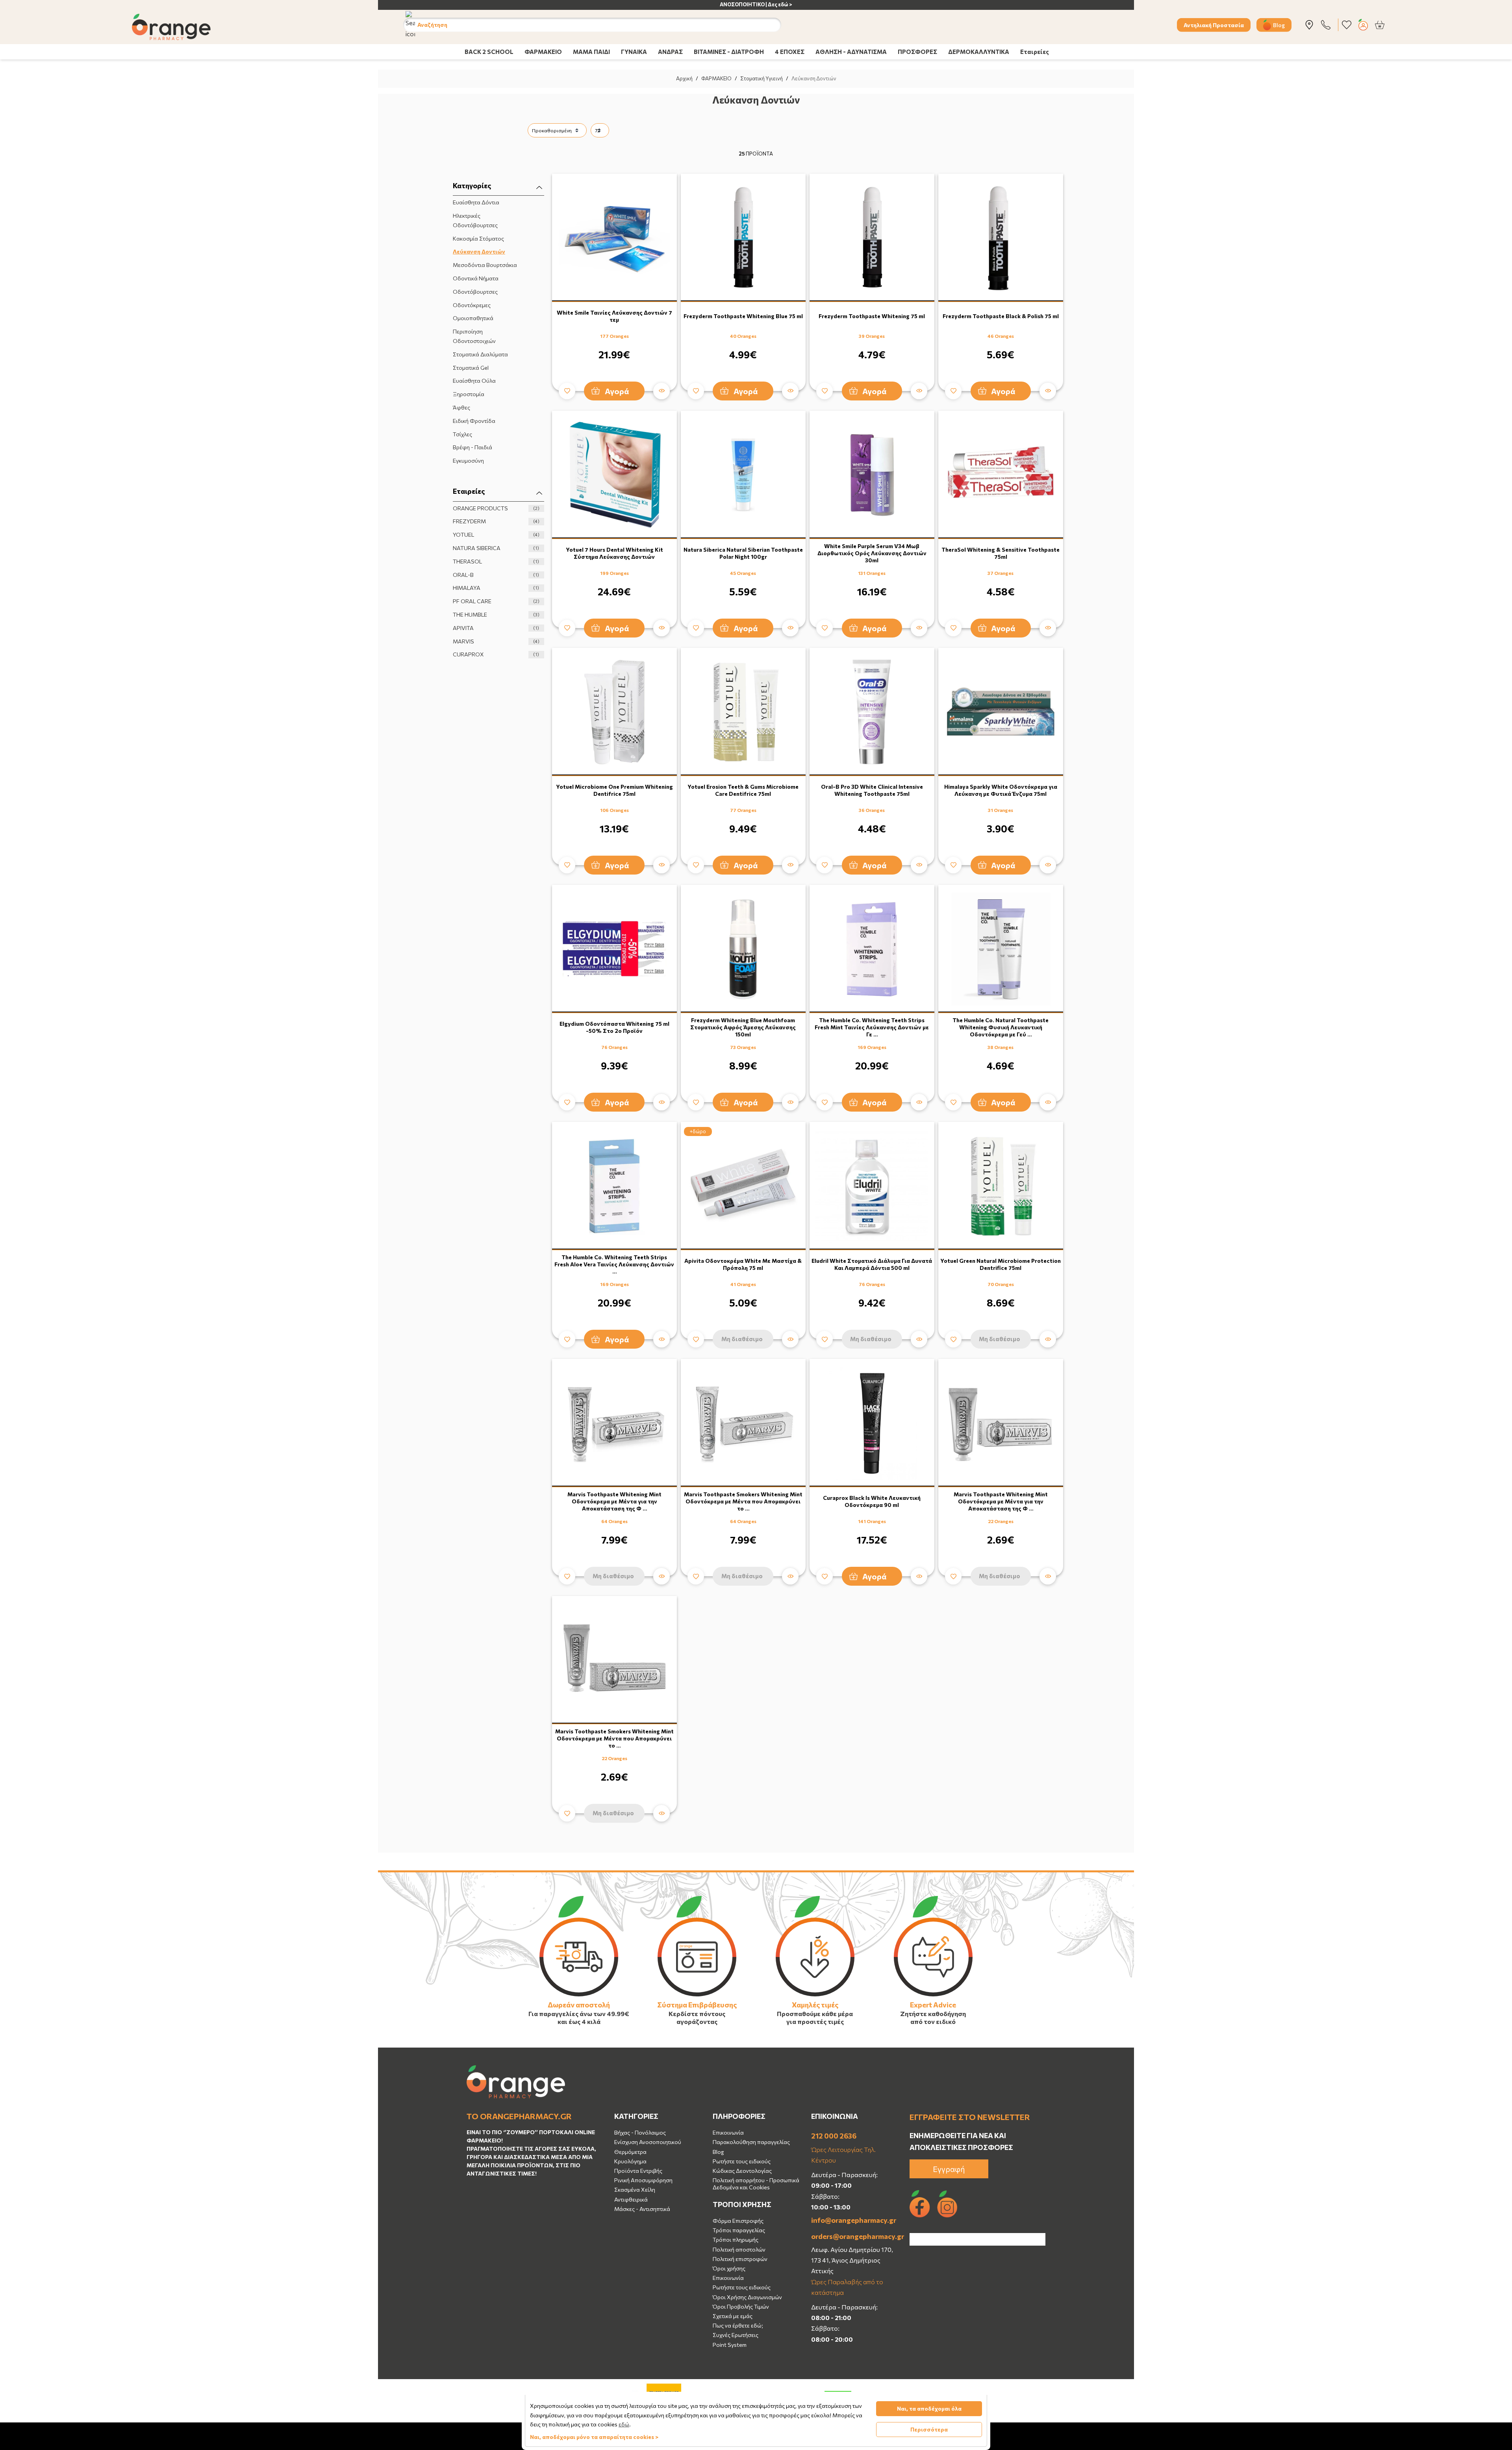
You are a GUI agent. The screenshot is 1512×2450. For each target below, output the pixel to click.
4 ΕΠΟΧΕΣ (790, 52)
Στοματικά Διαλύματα (480, 354)
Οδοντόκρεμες (472, 305)
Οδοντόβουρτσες (475, 292)
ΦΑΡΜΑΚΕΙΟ (543, 52)
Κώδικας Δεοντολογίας (742, 2171)
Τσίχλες (462, 434)
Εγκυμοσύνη (468, 461)
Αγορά (617, 391)
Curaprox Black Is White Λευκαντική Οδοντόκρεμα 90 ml (872, 1501)
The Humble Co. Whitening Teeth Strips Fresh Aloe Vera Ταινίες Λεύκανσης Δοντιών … (614, 1264)
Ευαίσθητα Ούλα (474, 381)
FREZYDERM (496, 521)
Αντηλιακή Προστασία (1214, 25)
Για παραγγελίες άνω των (567, 2014)
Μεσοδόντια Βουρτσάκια (485, 265)
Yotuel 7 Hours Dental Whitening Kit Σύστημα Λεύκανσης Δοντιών (614, 553)
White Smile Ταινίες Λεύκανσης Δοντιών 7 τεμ (614, 316)
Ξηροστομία (469, 394)
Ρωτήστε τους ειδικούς (742, 2161)
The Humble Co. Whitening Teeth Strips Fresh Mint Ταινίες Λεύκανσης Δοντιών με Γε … (872, 1027)
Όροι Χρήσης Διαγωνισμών (747, 2297)
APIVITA (496, 628)
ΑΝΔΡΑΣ (670, 52)
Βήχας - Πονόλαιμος (640, 2132)
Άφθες (461, 407)
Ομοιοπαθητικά (473, 318)
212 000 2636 (834, 2136)
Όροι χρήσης (729, 2268)
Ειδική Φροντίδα (474, 421)
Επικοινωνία (728, 2132)
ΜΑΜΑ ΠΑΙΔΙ (591, 52)
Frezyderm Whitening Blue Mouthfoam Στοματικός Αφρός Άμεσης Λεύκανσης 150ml (743, 1027)
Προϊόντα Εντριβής (638, 2171)
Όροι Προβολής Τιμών (741, 2306)
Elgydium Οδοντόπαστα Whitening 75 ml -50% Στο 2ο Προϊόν (614, 1027)
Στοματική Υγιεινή (762, 78)
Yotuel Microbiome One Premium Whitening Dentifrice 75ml (614, 790)
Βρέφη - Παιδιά (472, 447)
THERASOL (496, 561)
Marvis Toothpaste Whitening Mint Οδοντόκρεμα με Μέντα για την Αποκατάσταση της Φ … (614, 1501)
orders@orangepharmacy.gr (854, 2236)
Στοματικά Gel (471, 368)
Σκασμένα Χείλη (635, 2190)
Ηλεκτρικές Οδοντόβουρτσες (475, 220)
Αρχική (684, 78)
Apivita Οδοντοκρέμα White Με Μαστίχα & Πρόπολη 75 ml (743, 1264)
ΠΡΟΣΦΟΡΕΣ (917, 52)
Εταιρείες (1035, 52)
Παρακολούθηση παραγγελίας (751, 2142)
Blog (1279, 25)
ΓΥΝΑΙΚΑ (634, 52)
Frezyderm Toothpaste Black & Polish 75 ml (1001, 316)
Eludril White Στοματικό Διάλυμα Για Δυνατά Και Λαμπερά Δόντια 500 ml (872, 1264)
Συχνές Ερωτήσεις (736, 2335)
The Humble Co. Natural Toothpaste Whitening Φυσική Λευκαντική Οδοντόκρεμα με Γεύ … (1001, 1027)
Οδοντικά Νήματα (476, 278)
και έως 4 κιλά (579, 2021)
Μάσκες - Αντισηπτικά (642, 2209)
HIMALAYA (496, 588)
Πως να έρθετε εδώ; (738, 2325)
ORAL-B (496, 575)
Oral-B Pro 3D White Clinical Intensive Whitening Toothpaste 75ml (872, 790)
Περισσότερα (929, 2429)
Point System (730, 2345)
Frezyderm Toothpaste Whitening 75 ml (872, 316)
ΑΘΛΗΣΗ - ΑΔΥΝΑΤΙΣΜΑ (851, 52)
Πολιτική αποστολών (739, 2249)
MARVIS (496, 641)
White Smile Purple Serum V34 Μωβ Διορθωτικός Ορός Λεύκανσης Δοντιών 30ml (872, 553)
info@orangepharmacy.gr (854, 2220)
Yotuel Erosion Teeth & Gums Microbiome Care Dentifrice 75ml (743, 790)
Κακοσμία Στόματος (478, 238)
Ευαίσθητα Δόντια (476, 202)
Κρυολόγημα (630, 2161)
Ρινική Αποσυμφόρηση (643, 2180)
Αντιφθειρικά (631, 2199)
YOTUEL (496, 535)
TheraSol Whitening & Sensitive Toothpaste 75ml (1001, 553)
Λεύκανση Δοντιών (479, 251)
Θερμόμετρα (630, 2152)
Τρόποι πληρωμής (736, 2240)
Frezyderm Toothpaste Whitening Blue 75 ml (743, 316)
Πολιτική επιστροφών (740, 2259)
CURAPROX (496, 654)
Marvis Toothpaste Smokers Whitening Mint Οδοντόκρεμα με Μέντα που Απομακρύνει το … (743, 1501)
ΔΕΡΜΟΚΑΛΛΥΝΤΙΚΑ (979, 52)
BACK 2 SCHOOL (489, 52)
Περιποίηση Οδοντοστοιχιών (474, 336)
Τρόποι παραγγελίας (739, 2230)
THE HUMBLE (496, 614)
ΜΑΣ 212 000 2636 (769, 4)
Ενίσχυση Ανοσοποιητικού (648, 2142)
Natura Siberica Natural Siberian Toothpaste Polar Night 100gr (743, 553)
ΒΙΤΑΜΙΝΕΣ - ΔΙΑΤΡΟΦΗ (729, 52)
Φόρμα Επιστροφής (738, 2221)
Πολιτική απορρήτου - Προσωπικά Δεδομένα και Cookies (756, 2184)
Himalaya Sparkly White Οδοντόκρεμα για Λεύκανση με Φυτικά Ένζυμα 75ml (1001, 790)
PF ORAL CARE (496, 601)
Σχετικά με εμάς (733, 2316)
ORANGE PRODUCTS (496, 508)
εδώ (624, 2424)
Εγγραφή (949, 2169)
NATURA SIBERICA (496, 548)
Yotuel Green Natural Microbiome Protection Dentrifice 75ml (1001, 1264)
